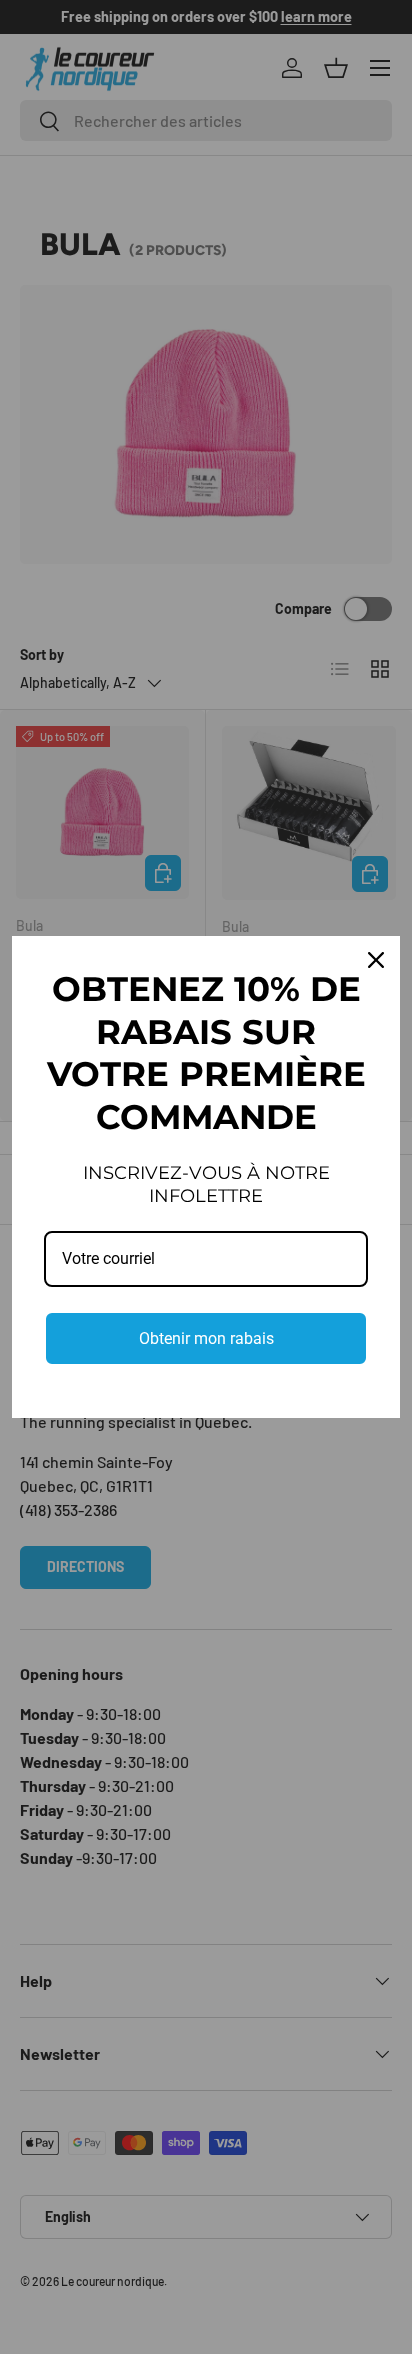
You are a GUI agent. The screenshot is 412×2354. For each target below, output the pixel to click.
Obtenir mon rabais (206, 1338)
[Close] (376, 960)
